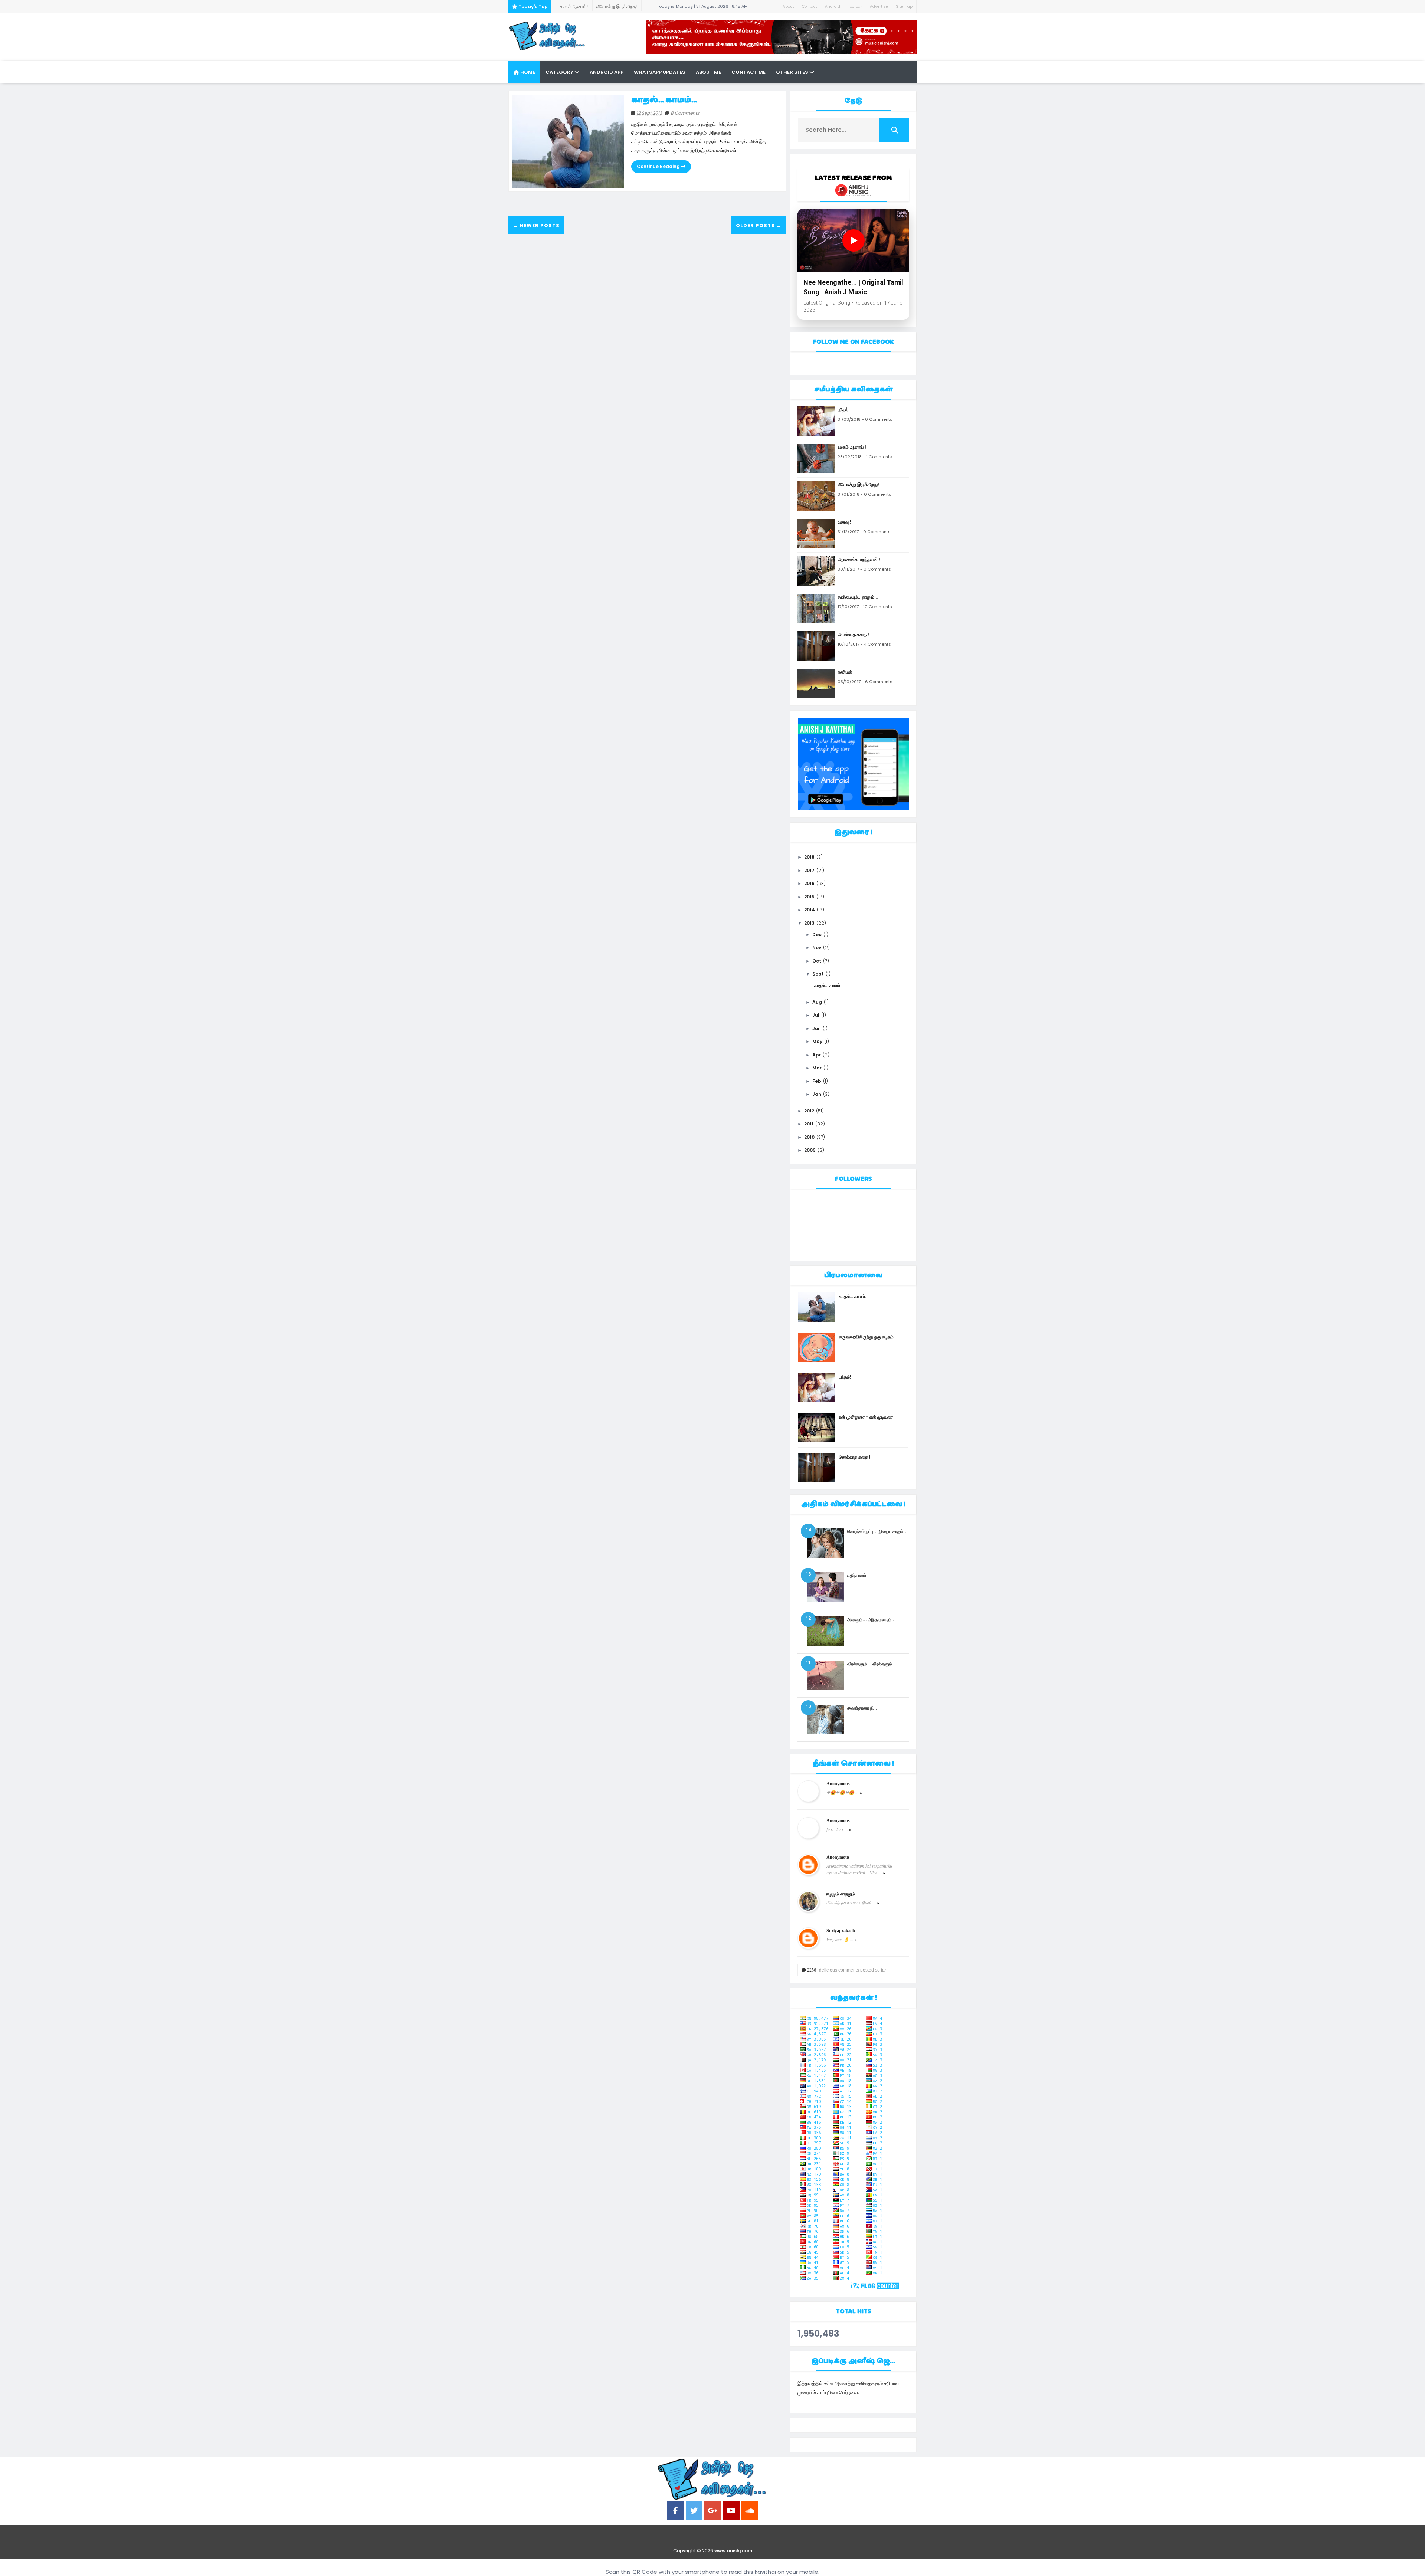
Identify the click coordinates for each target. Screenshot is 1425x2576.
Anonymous (838, 1784)
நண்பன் (845, 672)
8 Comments (685, 113)
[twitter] (694, 2511)
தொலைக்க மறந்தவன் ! (859, 559)
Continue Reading (659, 166)
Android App (607, 72)
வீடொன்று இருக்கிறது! (581, 6)
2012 (809, 1111)
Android (833, 6)
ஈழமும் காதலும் (841, 1894)
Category (560, 72)
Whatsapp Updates (660, 72)
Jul (816, 1015)
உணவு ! (616, 6)
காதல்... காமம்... (664, 100)
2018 (809, 857)
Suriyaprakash (841, 1931)
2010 (809, 1137)
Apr (817, 1055)
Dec (817, 935)
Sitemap (904, 6)
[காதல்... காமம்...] (568, 141)
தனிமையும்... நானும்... (858, 597)
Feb (817, 1081)
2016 (809, 883)
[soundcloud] (750, 2511)
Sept (818, 974)
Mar (817, 1068)
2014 (810, 910)
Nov (817, 948)
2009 (810, 1150)
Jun (817, 1028)
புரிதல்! (844, 409)
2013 (809, 923)
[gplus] (713, 2511)
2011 (809, 1124)
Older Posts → (759, 225)
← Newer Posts (536, 225)
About (788, 6)
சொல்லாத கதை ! (853, 634)
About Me (708, 72)
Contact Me (748, 72)
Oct (817, 961)
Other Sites (793, 72)
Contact (810, 6)
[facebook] (676, 2511)
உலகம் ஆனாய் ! (852, 447)
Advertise (879, 6)
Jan (817, 1094)
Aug (817, 1002)
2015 (809, 897)
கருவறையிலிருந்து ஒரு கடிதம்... (868, 1337)
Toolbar (855, 6)
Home (527, 72)
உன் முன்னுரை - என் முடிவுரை (866, 1417)
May (817, 1041)
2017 (809, 870)
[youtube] (731, 2511)
